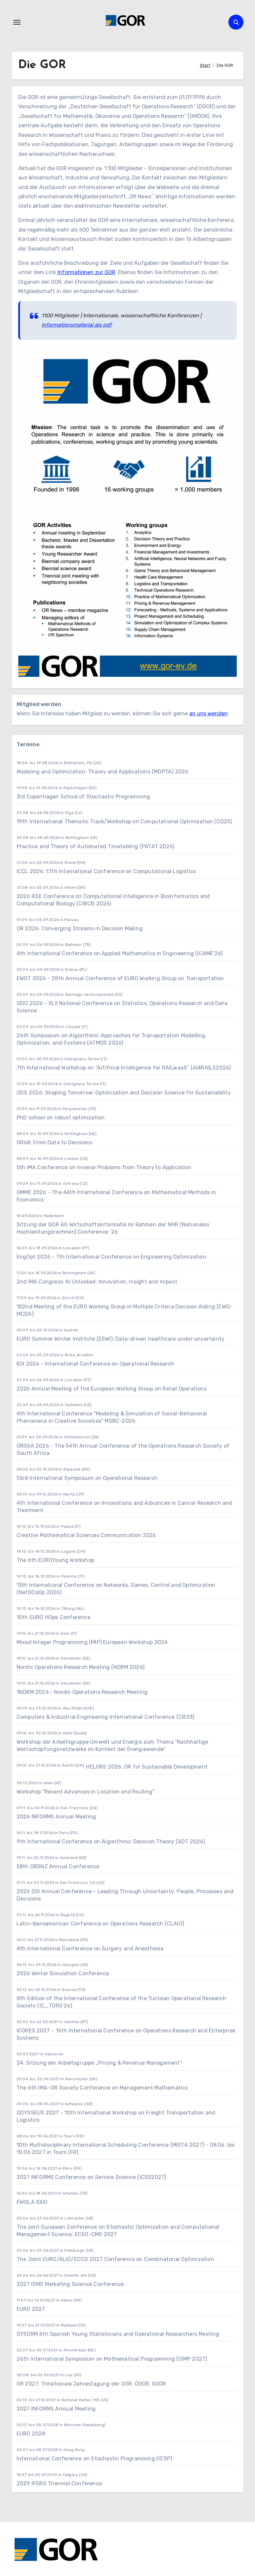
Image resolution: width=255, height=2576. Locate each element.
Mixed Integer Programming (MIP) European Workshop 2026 (92, 1642)
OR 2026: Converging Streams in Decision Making (80, 928)
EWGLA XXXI (32, 2202)
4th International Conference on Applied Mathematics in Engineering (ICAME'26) (120, 953)
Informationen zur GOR (86, 272)
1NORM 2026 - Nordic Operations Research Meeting (82, 1692)
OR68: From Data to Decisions (55, 1142)
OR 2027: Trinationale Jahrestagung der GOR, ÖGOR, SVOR (91, 2384)
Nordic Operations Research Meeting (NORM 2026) (81, 1667)
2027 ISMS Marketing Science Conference (70, 2284)
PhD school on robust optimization (61, 1118)
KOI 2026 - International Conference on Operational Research (95, 1364)
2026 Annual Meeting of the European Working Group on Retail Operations (112, 1389)
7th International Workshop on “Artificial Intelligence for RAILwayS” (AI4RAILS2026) (124, 1068)
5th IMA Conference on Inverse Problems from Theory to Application (104, 1167)
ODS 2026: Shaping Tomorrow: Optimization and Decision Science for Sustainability (124, 1093)
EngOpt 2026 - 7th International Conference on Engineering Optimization (111, 1257)
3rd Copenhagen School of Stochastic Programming (83, 797)
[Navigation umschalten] (17, 22)
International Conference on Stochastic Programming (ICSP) (94, 2459)
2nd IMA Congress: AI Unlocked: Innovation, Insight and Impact (97, 1282)
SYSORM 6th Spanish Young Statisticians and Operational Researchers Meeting (119, 2334)
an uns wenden (209, 714)
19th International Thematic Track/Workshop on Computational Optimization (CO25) (124, 822)
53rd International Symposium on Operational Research (87, 1478)
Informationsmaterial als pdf (77, 325)
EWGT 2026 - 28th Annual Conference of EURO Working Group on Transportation (120, 978)
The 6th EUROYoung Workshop (55, 1560)
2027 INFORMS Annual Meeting (56, 2409)
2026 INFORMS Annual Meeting (56, 1817)
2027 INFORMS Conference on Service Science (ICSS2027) (91, 2177)
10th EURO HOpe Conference (53, 1617)
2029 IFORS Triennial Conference (59, 2483)
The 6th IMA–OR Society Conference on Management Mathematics (102, 2088)
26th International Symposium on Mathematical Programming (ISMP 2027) (112, 2359)
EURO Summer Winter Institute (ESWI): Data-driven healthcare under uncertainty (121, 1339)
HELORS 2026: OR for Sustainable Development (147, 1767)
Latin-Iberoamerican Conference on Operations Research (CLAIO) (100, 1924)
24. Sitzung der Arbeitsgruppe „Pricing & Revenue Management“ (99, 2063)
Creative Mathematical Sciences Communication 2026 (86, 1535)
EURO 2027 (31, 2309)
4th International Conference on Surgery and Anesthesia (90, 1949)
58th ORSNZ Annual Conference (58, 1866)
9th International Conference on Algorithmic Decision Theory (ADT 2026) (111, 1842)
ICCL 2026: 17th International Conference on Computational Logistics (106, 871)
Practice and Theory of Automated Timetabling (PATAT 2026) (95, 846)
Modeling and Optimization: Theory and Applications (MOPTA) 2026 (103, 772)
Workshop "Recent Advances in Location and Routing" (86, 1792)
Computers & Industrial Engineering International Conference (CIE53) (105, 1717)
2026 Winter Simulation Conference (63, 1973)
